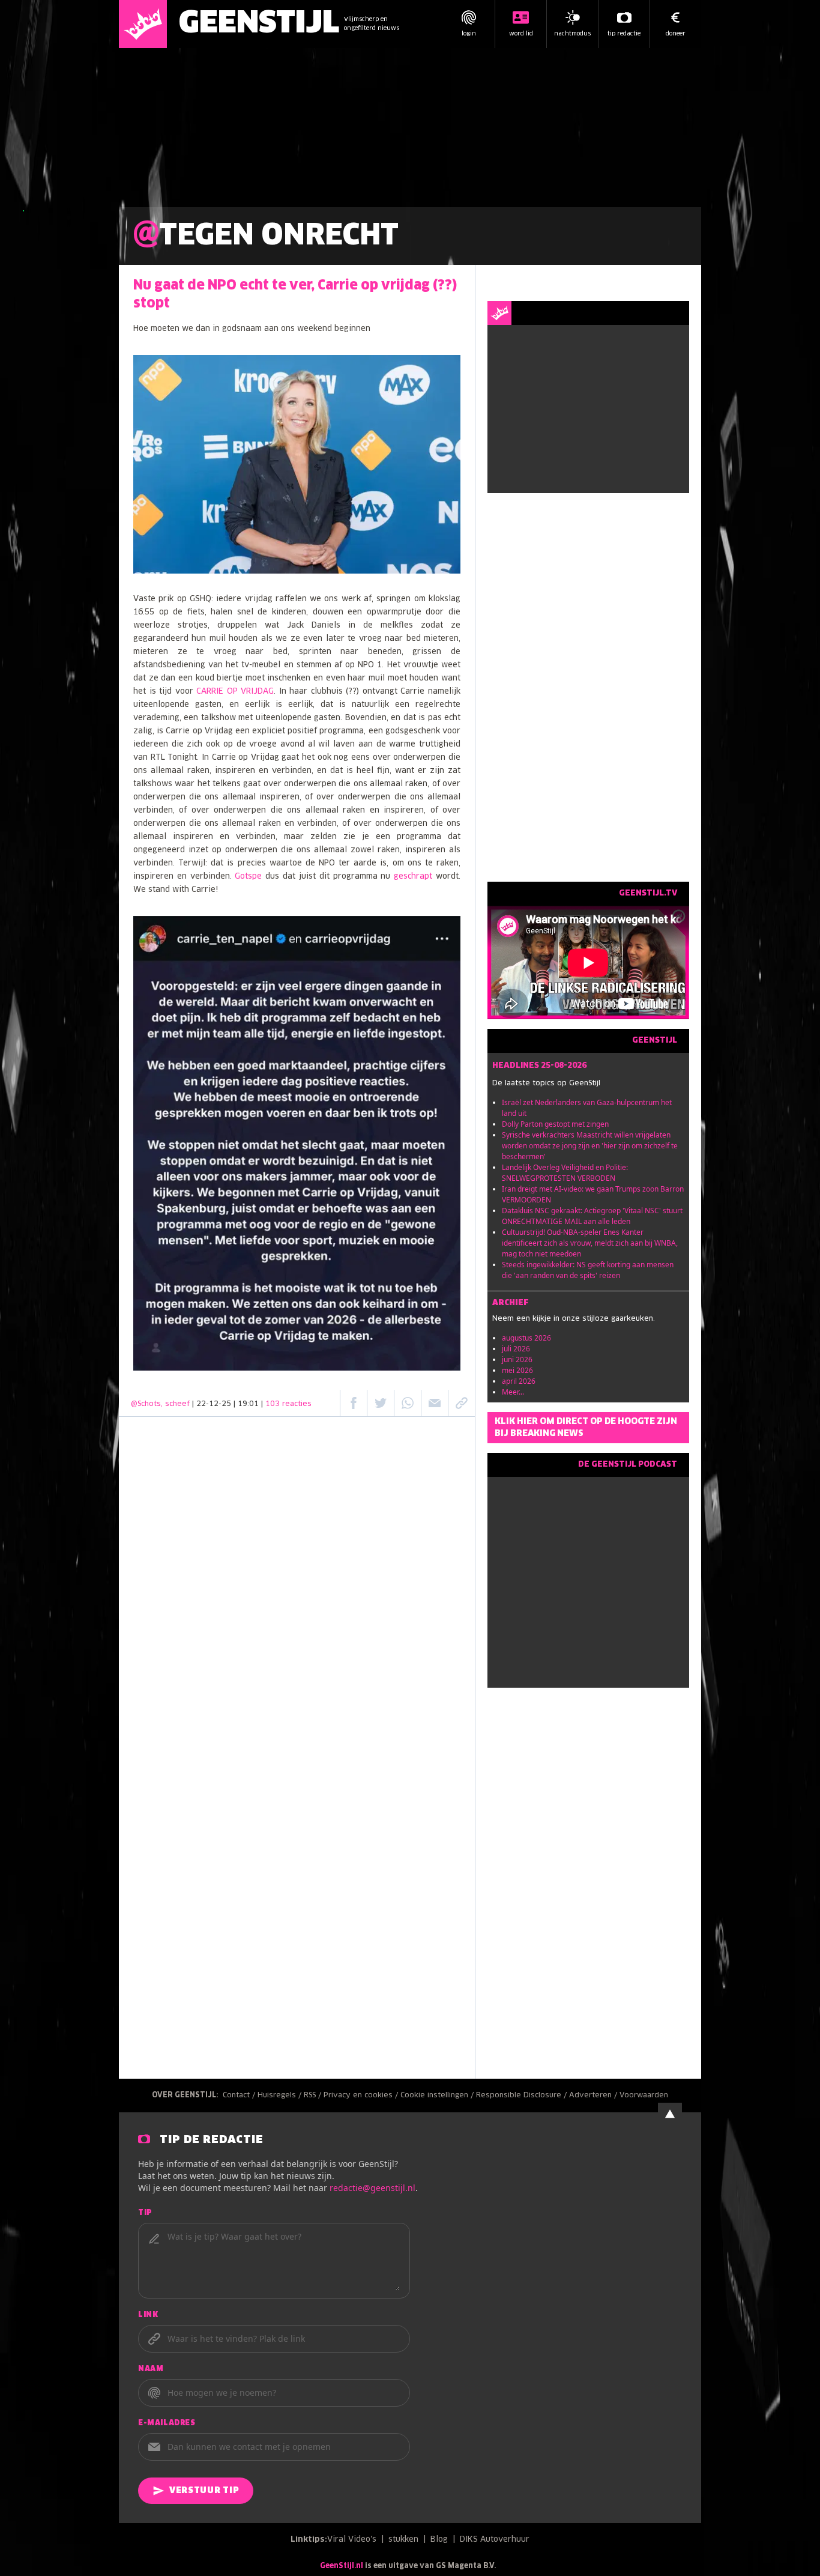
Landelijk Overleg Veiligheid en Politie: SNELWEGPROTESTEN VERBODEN (565, 1173)
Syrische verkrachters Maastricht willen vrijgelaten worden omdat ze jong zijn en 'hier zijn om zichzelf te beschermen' (590, 1146)
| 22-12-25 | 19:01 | (252, 1404)
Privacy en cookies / (362, 2096)
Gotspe (248, 877)
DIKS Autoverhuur (495, 2540)
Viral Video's (352, 2540)
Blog (439, 2540)
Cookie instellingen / (438, 2096)
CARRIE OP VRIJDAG (235, 692)
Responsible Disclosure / (523, 2096)
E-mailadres (167, 2423)
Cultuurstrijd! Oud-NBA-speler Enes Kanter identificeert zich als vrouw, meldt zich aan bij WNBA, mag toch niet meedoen (590, 1243)
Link (148, 2315)
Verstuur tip (204, 2491)
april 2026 (519, 1381)
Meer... (513, 1392)
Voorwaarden (644, 2096)
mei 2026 (517, 1370)
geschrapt (413, 877)
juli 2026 (516, 1349)
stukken (403, 2540)
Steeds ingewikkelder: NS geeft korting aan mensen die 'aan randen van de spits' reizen (588, 1270)
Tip (145, 2213)
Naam (151, 2369)
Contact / (240, 2096)
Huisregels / (281, 2096)
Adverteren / (594, 2096)
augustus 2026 (526, 1338)
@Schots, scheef (160, 1404)
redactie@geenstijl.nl (372, 2188)
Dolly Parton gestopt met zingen (555, 1124)
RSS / (314, 2096)
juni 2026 (517, 1359)
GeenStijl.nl (342, 2566)
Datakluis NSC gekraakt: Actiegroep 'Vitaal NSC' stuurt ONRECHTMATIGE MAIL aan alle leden (592, 1216)
